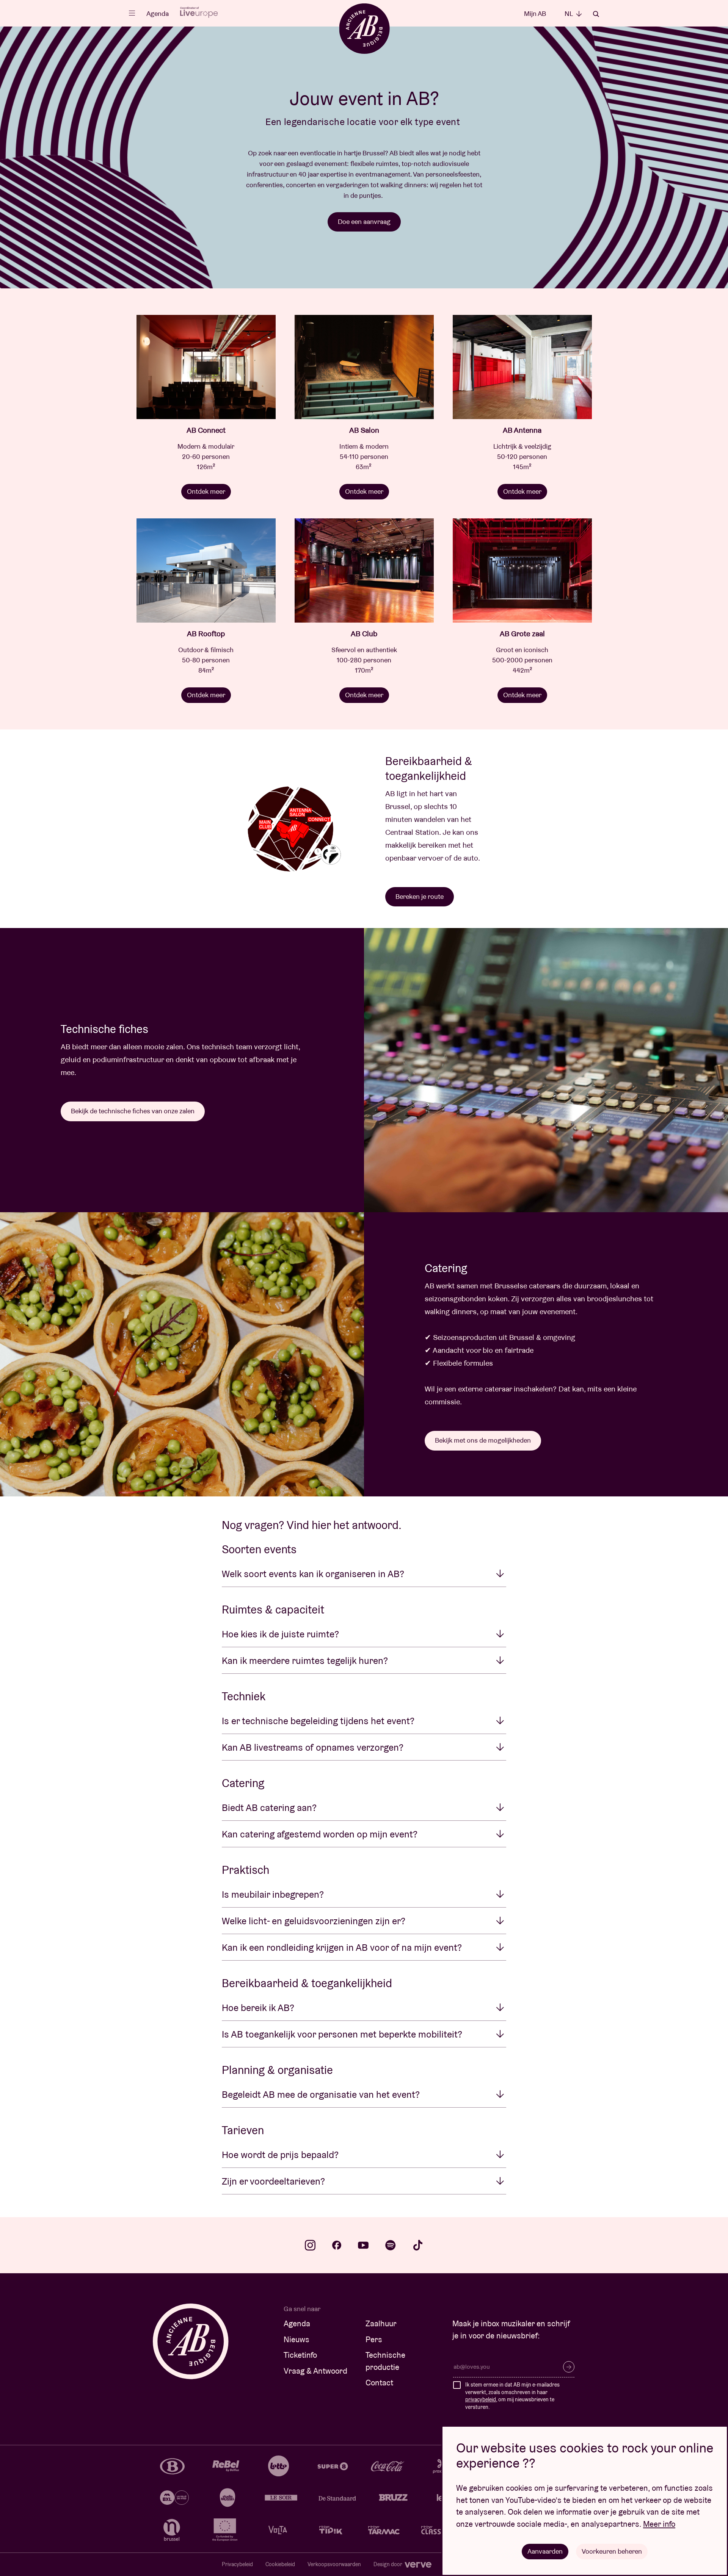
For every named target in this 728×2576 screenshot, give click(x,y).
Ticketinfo (300, 2355)
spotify (391, 2245)
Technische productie (385, 2361)
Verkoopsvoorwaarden (334, 2564)
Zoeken (596, 14)
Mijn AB (535, 13)
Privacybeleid (237, 2564)
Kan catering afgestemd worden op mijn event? (320, 1834)
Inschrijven (569, 2367)
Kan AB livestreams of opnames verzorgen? (313, 1747)
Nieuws (297, 2339)
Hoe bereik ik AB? (258, 2008)
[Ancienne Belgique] (364, 28)
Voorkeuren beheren (612, 2551)
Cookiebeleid (280, 2564)
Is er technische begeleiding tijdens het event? (318, 1721)
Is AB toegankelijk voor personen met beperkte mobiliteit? (342, 2034)
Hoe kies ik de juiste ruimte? (280, 1634)
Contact (379, 2383)
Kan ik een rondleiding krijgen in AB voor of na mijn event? (342, 1947)
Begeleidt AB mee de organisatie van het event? (321, 2094)
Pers (374, 2339)
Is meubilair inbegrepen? (273, 1894)
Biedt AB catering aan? (269, 1808)
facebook (337, 2245)
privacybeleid (481, 2399)
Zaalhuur (381, 2323)
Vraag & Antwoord (315, 2371)
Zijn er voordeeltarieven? (273, 2181)
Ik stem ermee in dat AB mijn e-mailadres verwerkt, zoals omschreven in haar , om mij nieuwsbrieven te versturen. (512, 2396)
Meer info (659, 2524)
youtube (363, 2245)
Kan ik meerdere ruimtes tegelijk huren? (305, 1660)
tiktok (418, 2245)
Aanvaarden (545, 2551)
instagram (310, 2245)
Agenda (158, 13)
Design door (388, 2564)
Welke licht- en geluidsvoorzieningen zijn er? (314, 1921)
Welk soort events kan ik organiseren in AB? (313, 1574)
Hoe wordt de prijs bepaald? (280, 2155)
